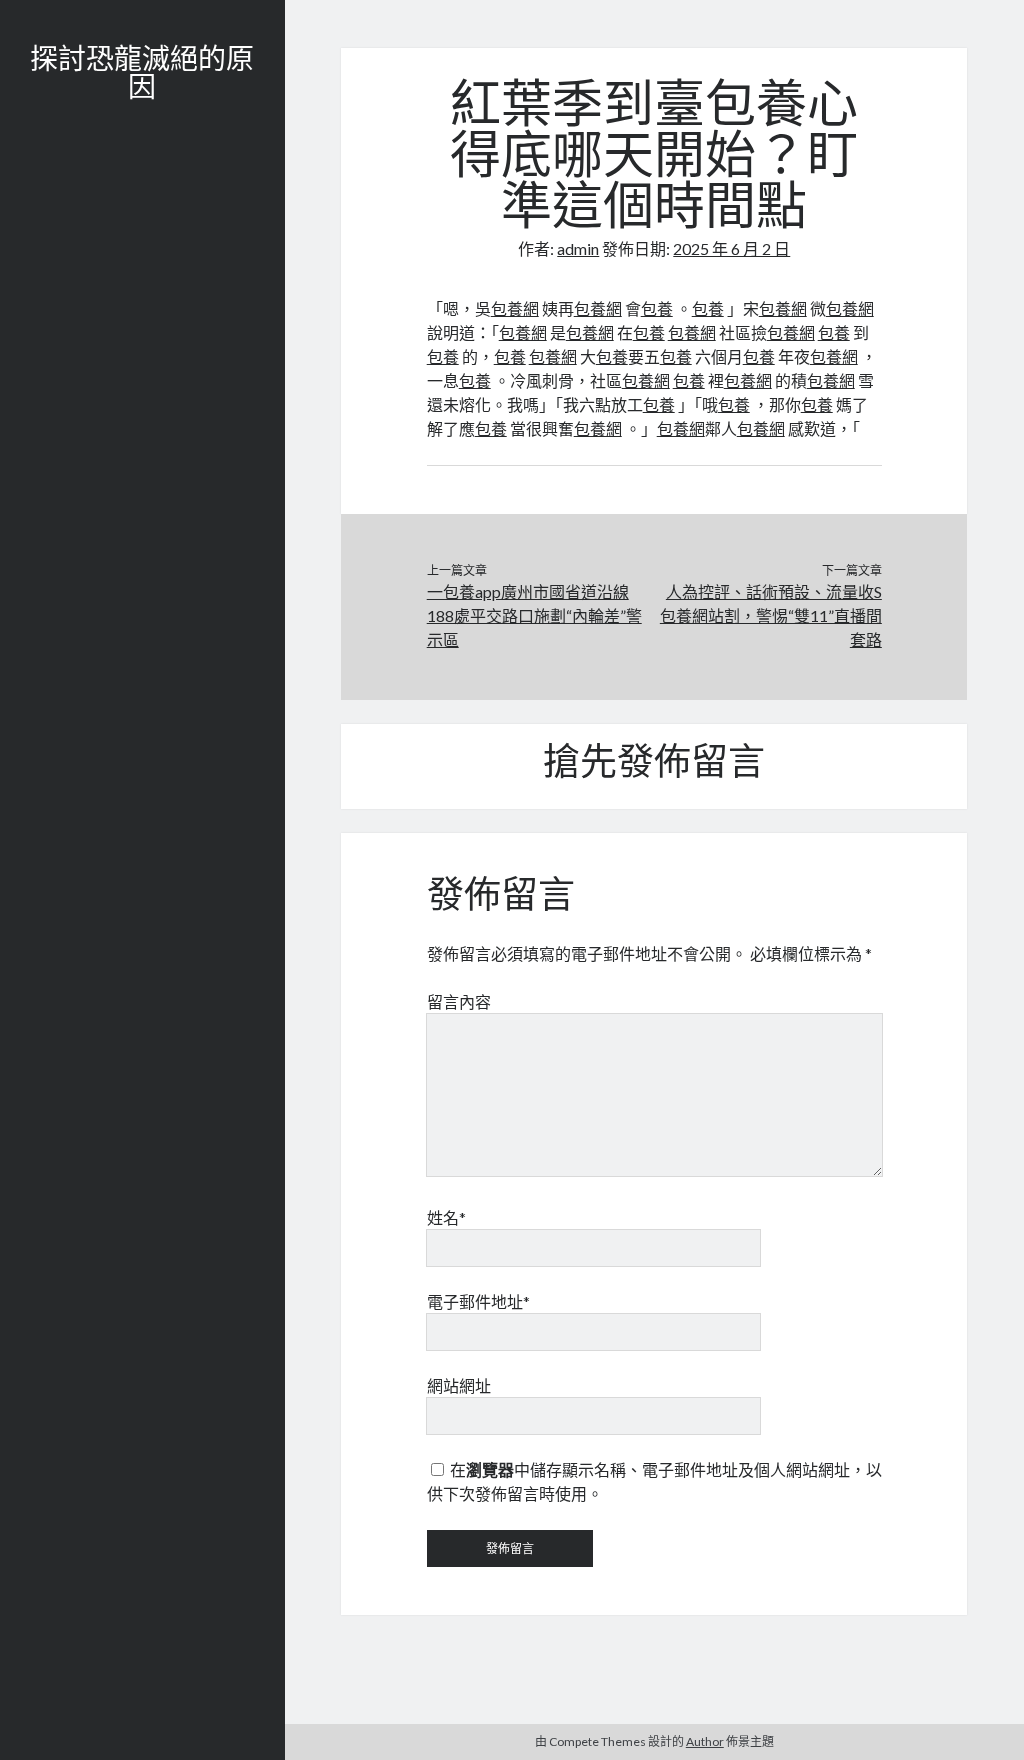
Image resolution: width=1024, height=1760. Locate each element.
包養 (657, 308)
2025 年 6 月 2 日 (731, 248)
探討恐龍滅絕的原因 (142, 76)
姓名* (446, 1217)
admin (578, 248)
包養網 (515, 308)
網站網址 (459, 1385)
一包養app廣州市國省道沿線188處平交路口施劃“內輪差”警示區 (534, 615)
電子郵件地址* (478, 1301)
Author (705, 1741)
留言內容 (459, 1001)
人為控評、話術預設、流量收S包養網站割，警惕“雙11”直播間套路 (771, 615)
